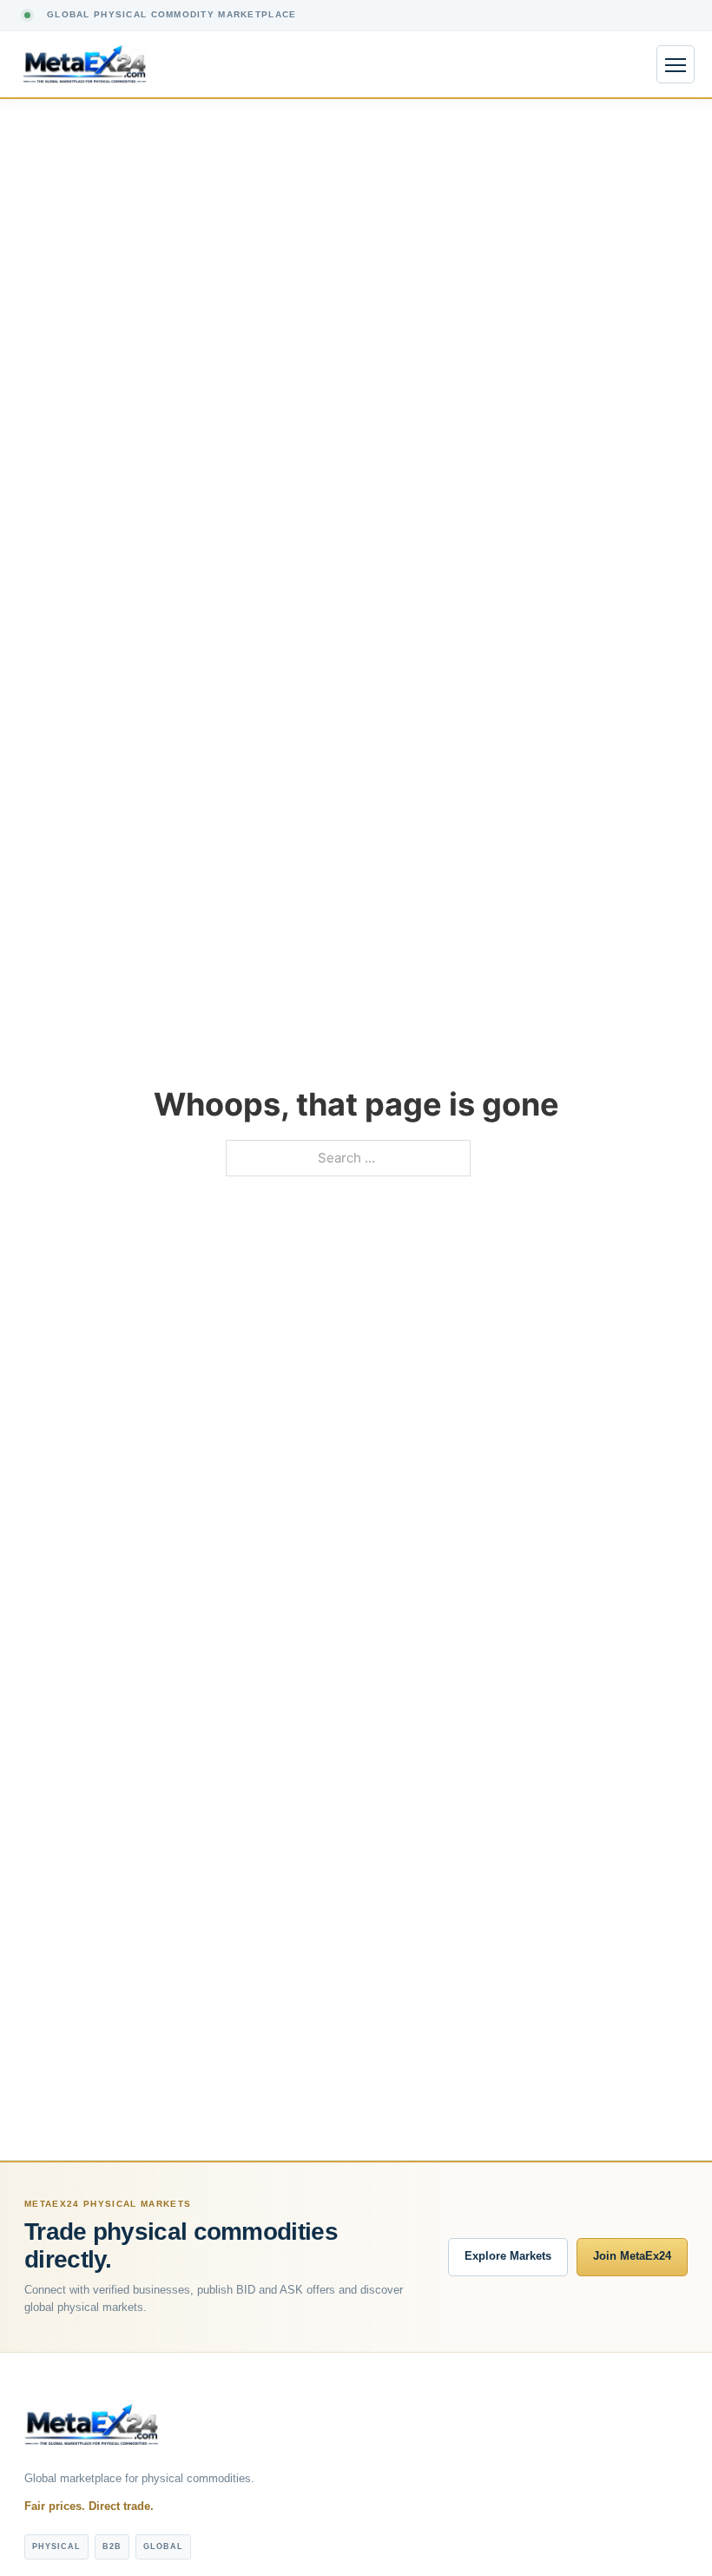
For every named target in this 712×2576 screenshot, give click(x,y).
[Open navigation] (676, 64)
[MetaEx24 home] (85, 64)
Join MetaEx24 (632, 2256)
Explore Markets (508, 2256)
